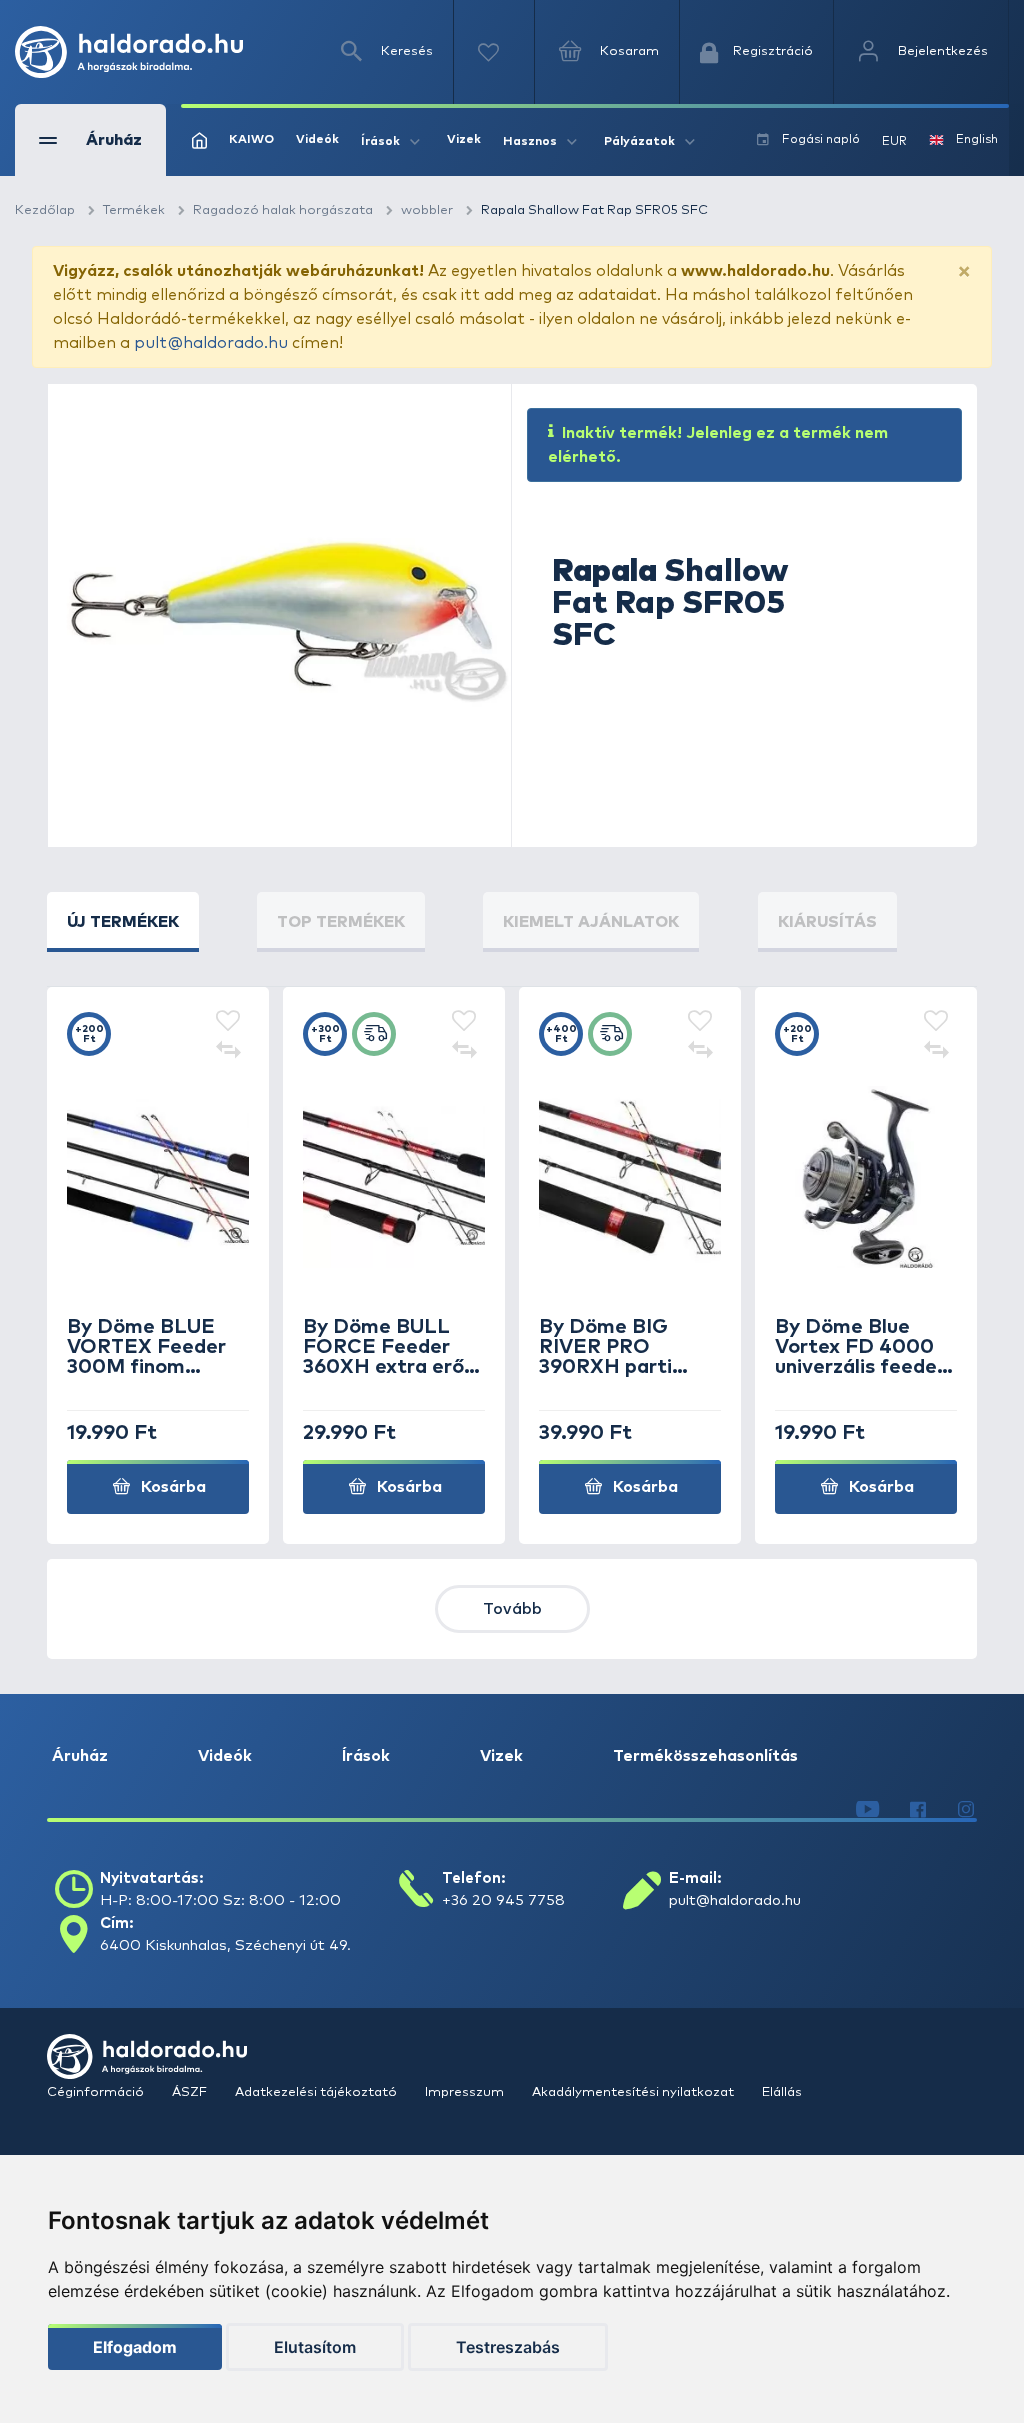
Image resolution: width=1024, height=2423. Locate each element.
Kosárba (171, 1487)
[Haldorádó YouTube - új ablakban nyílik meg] (867, 1810)
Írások (366, 1756)
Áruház (80, 1756)
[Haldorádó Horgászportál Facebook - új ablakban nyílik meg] (918, 1810)
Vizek (464, 140)
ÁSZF (191, 2092)
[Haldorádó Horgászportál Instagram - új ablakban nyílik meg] (966, 1810)
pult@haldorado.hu (211, 343)
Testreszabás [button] (508, 2347)
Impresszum (466, 2092)
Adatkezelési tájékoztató (317, 2092)
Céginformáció (97, 2092)
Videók (317, 140)
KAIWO (251, 140)
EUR (894, 142)
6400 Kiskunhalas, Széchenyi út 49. (225, 1945)
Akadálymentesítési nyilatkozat (634, 2092)
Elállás (782, 2092)
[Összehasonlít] (228, 1052)
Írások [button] (380, 142)
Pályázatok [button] (639, 142)
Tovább (512, 1609)
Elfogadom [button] (135, 2347)
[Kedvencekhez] (228, 1022)
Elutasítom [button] (315, 2347)
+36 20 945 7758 (503, 1900)
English (977, 140)
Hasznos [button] (530, 142)
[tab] (123, 922)
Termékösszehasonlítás (705, 1756)
